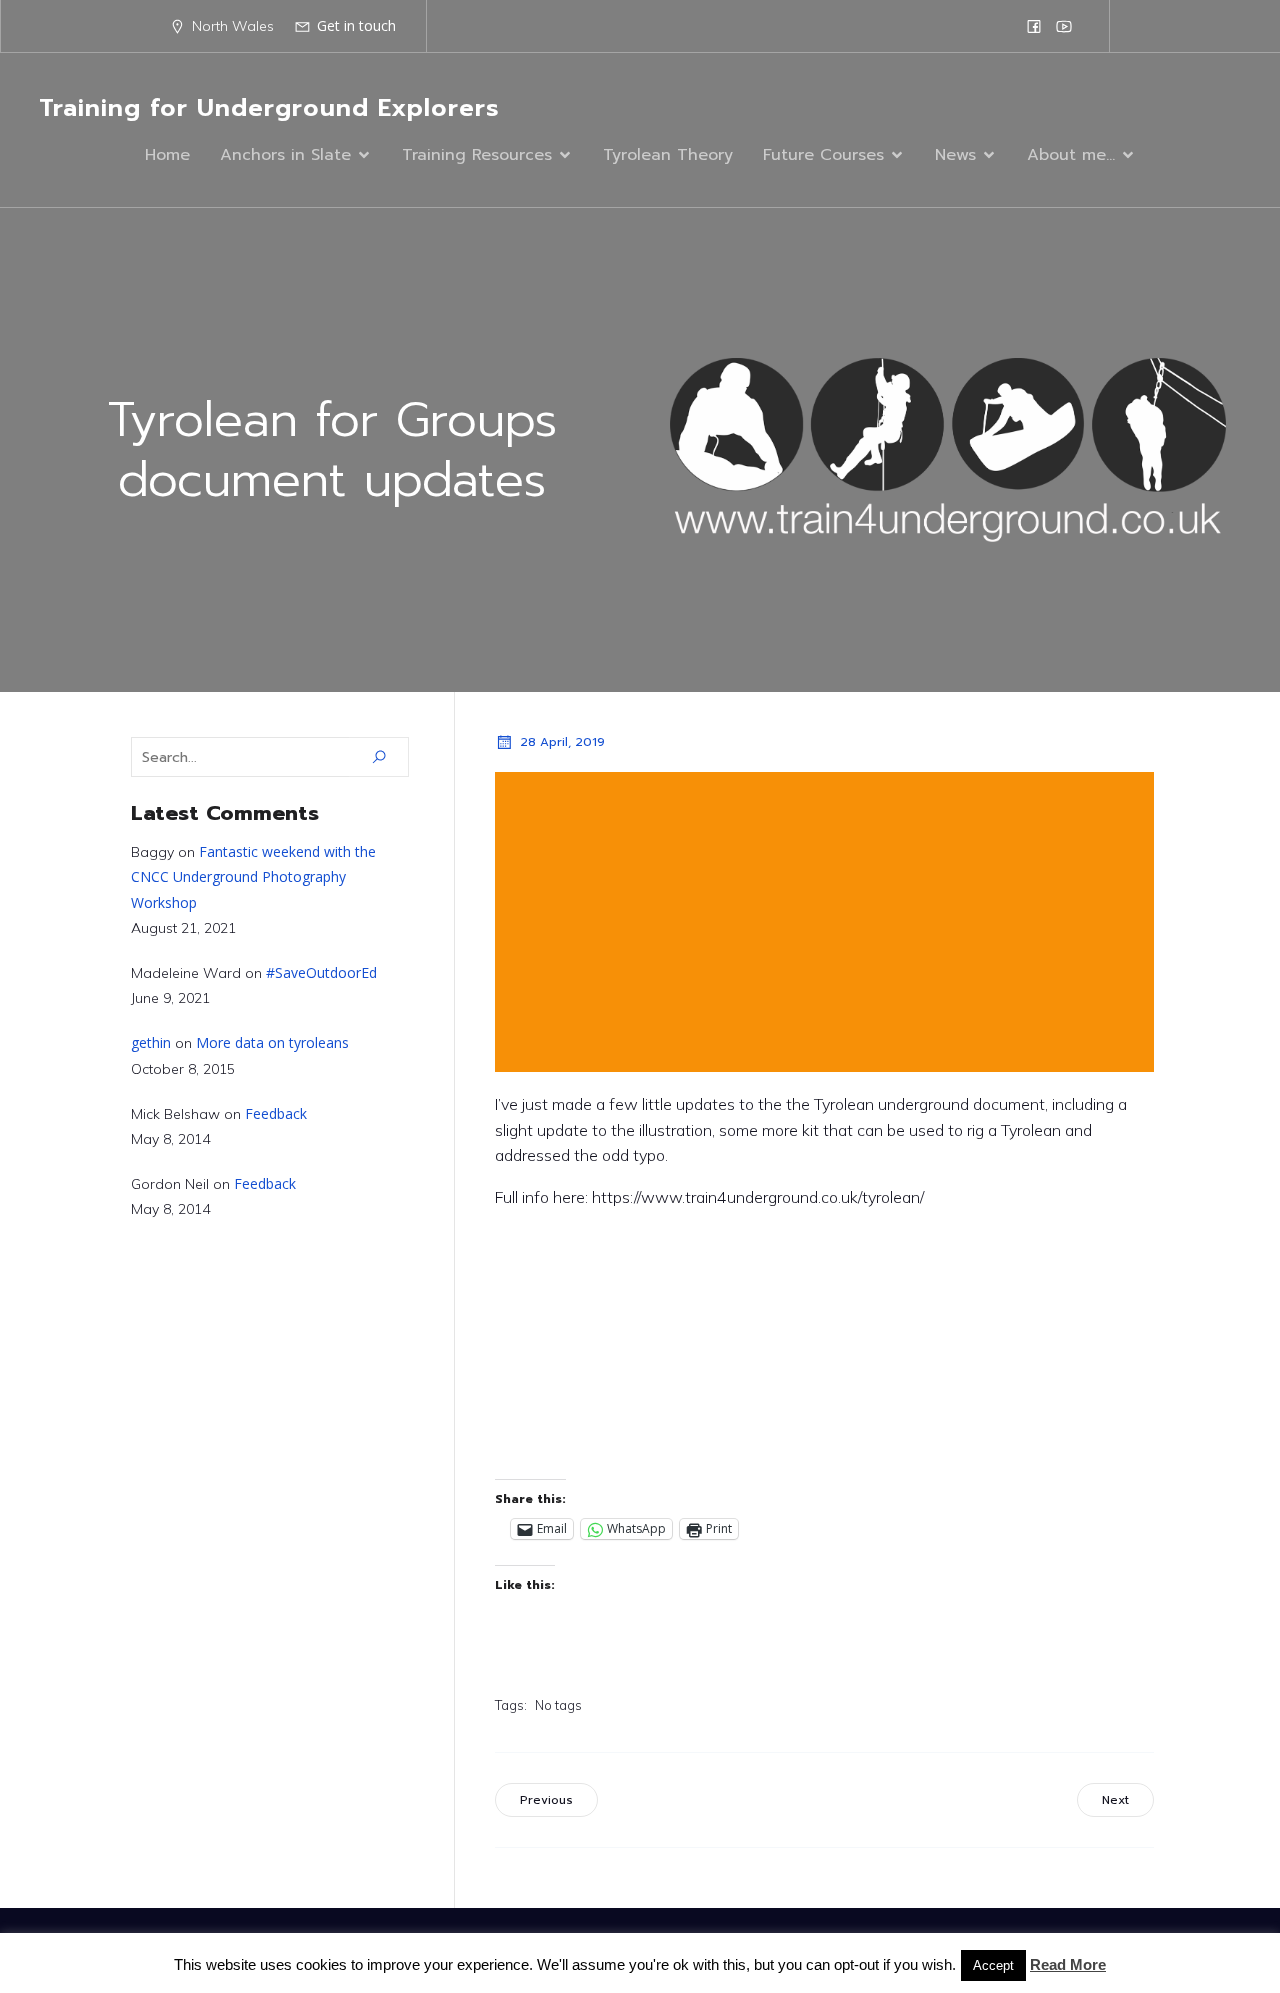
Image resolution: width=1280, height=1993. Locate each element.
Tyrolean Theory (668, 155)
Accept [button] (993, 1965)
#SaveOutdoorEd (321, 972)
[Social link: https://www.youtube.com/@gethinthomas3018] (1064, 26)
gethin (151, 1042)
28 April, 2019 (562, 742)
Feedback (276, 1113)
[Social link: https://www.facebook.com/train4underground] (1034, 26)
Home (167, 155)
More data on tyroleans (272, 1042)
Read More (1068, 1964)
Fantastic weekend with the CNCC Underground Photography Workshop (253, 876)
